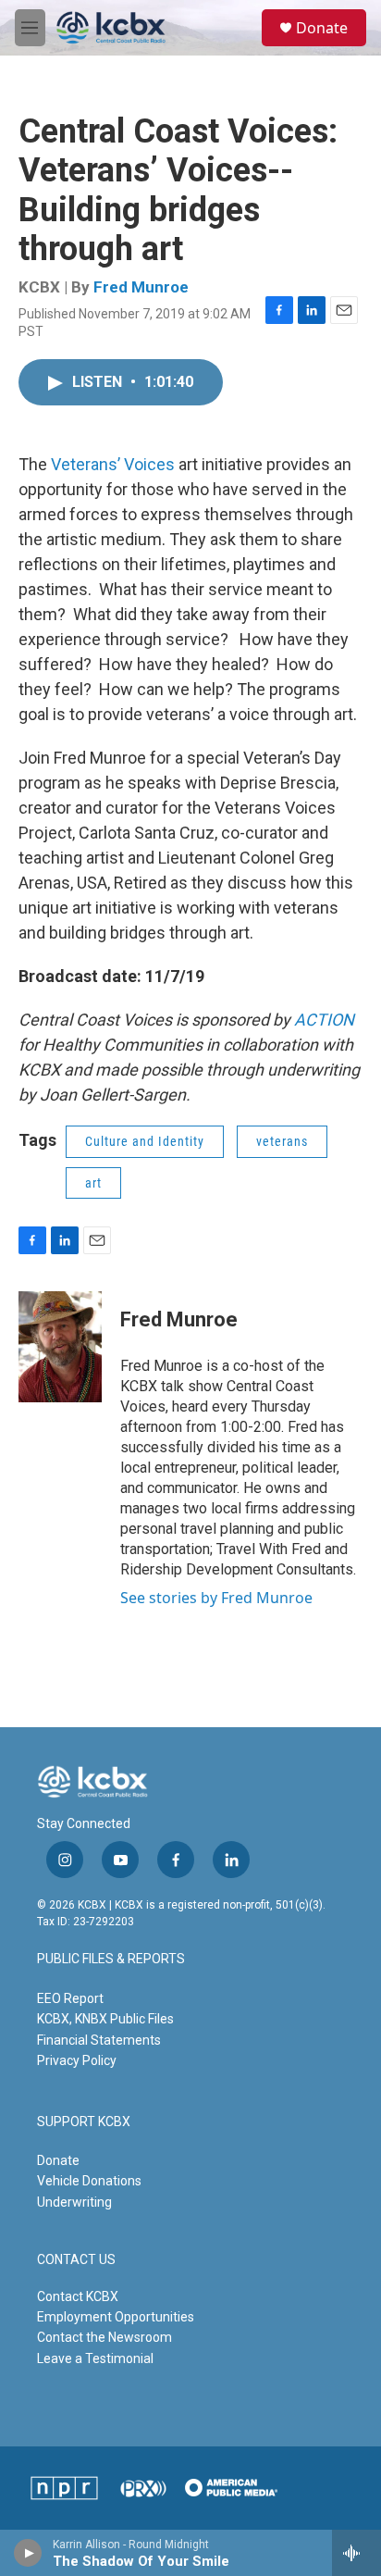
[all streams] (356, 2553)
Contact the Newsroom (104, 2337)
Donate (322, 28)
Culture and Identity (145, 1141)
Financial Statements (99, 2040)
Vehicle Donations (89, 2181)
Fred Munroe (141, 287)
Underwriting (74, 2202)
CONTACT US (76, 2260)
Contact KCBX (78, 2296)
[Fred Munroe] (60, 1347)
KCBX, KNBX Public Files (105, 2019)
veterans (282, 1141)
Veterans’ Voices (113, 464)
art (93, 1183)
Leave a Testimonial (95, 2358)
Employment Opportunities (116, 2317)
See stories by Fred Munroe (216, 1598)
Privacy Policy (77, 2060)
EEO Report (70, 1998)
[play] (28, 2553)
